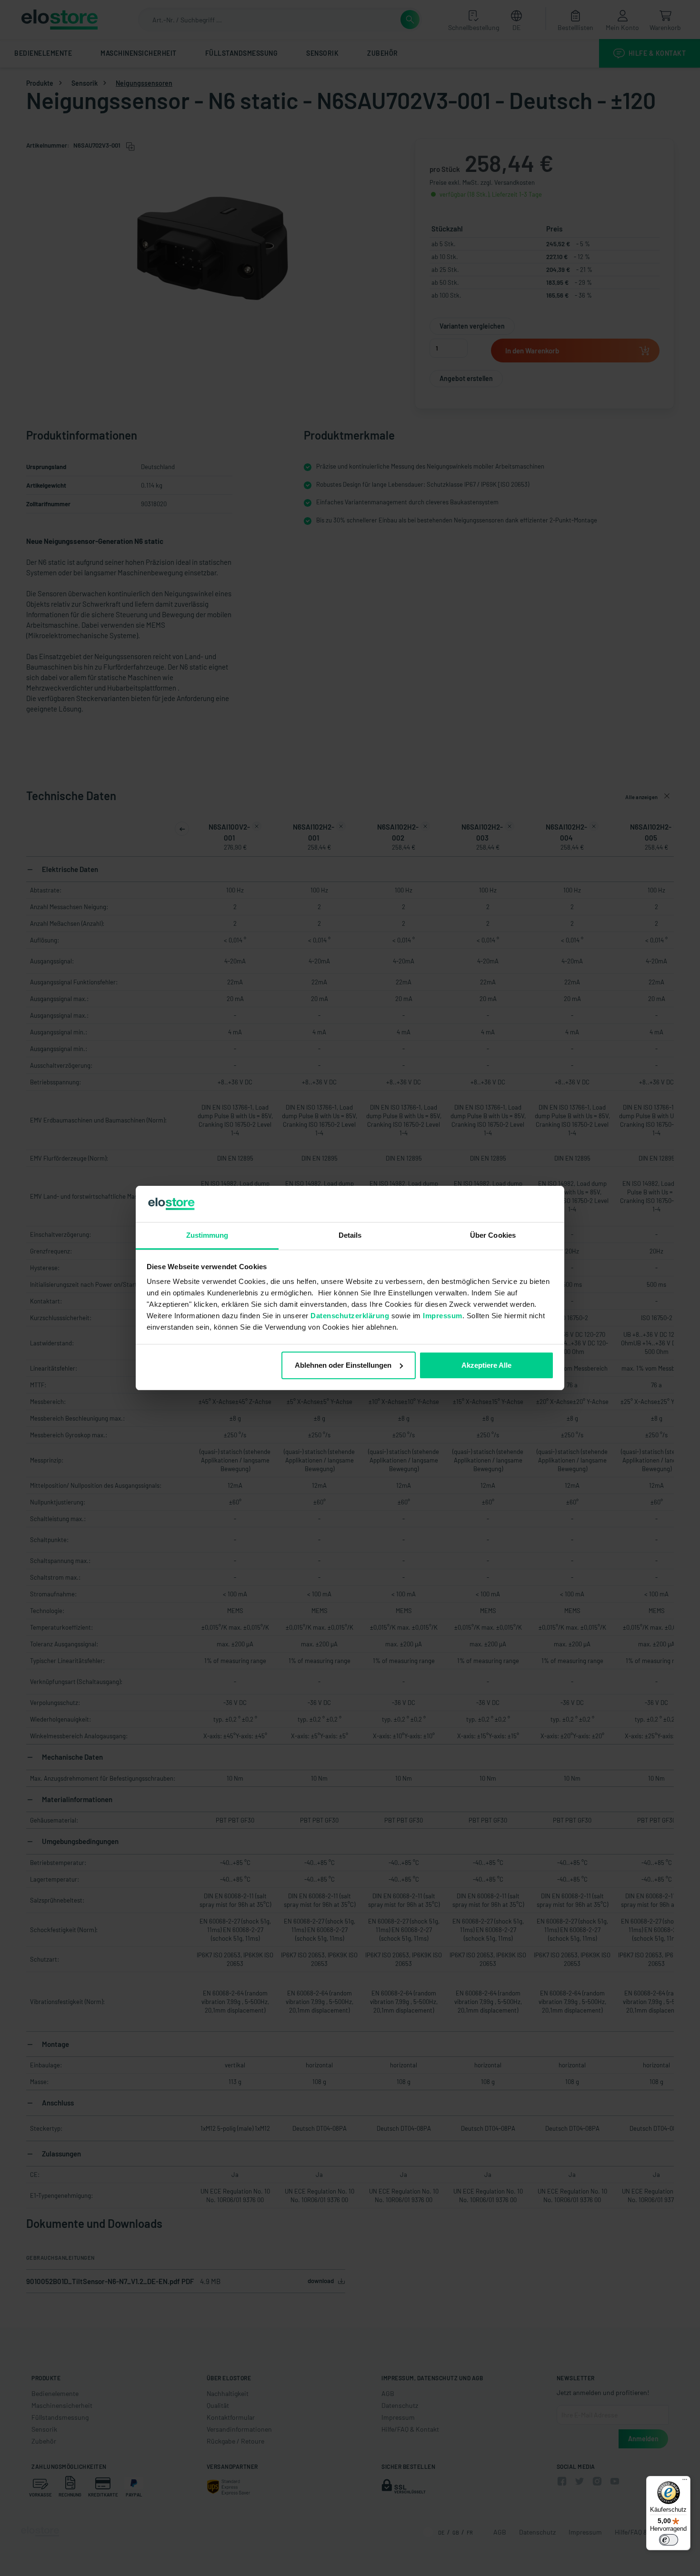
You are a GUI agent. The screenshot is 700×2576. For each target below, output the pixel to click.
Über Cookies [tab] (493, 1235)
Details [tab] (350, 1235)
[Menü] (685, 2482)
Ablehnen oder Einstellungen (343, 1365)
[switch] (669, 2540)
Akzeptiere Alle (486, 1365)
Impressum (443, 1316)
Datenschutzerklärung (350, 1316)
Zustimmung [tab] (207, 1235)
